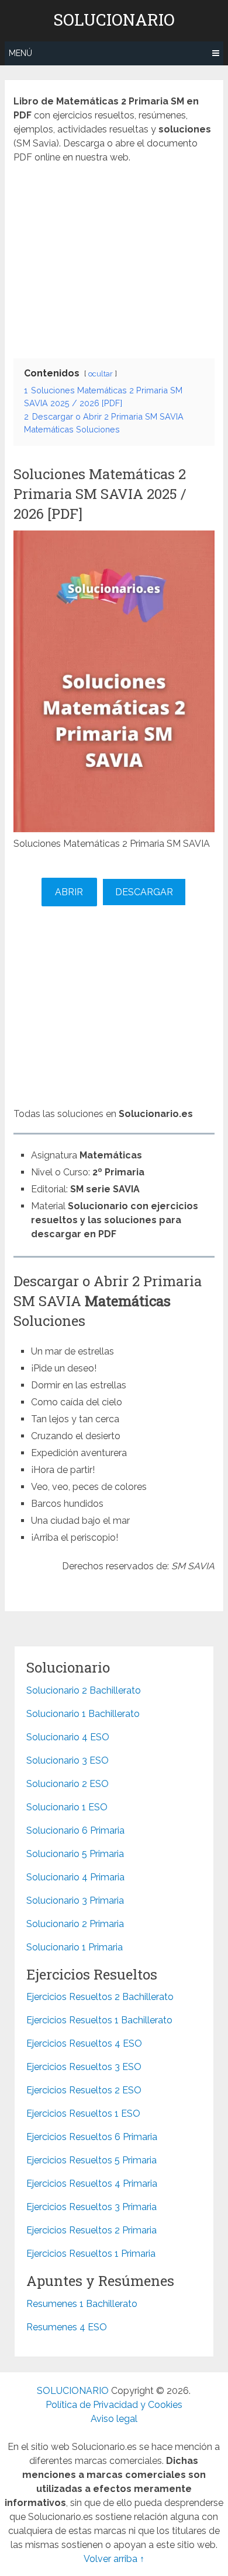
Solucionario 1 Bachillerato (83, 1714)
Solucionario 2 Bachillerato (84, 1690)
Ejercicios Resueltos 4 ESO (84, 2043)
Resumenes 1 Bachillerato (82, 2304)
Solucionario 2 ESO (68, 1784)
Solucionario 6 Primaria (75, 1830)
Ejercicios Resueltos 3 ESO (84, 2067)
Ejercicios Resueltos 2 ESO (84, 2090)
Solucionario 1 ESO (67, 1807)
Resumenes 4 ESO (67, 2327)
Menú (20, 53)
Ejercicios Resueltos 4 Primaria (92, 2184)
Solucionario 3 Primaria (75, 1900)
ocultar (101, 374)
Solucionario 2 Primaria (75, 1924)
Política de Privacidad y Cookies (114, 2405)
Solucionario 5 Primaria (75, 1854)
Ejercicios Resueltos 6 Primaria (92, 2137)
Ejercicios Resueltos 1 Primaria (91, 2254)
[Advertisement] (114, 258)
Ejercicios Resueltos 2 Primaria (91, 2230)
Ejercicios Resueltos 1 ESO (83, 2113)
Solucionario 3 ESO (68, 1760)
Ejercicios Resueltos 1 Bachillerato (99, 2020)
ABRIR (69, 892)
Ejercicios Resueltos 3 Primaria (91, 2207)
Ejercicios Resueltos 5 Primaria (91, 2160)
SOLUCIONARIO (114, 20)
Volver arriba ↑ (114, 2559)
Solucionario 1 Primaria (75, 1947)
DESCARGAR (144, 892)
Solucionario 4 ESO (68, 1737)
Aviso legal (114, 2419)
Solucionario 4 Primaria (75, 1877)
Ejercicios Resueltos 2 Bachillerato (100, 1997)
